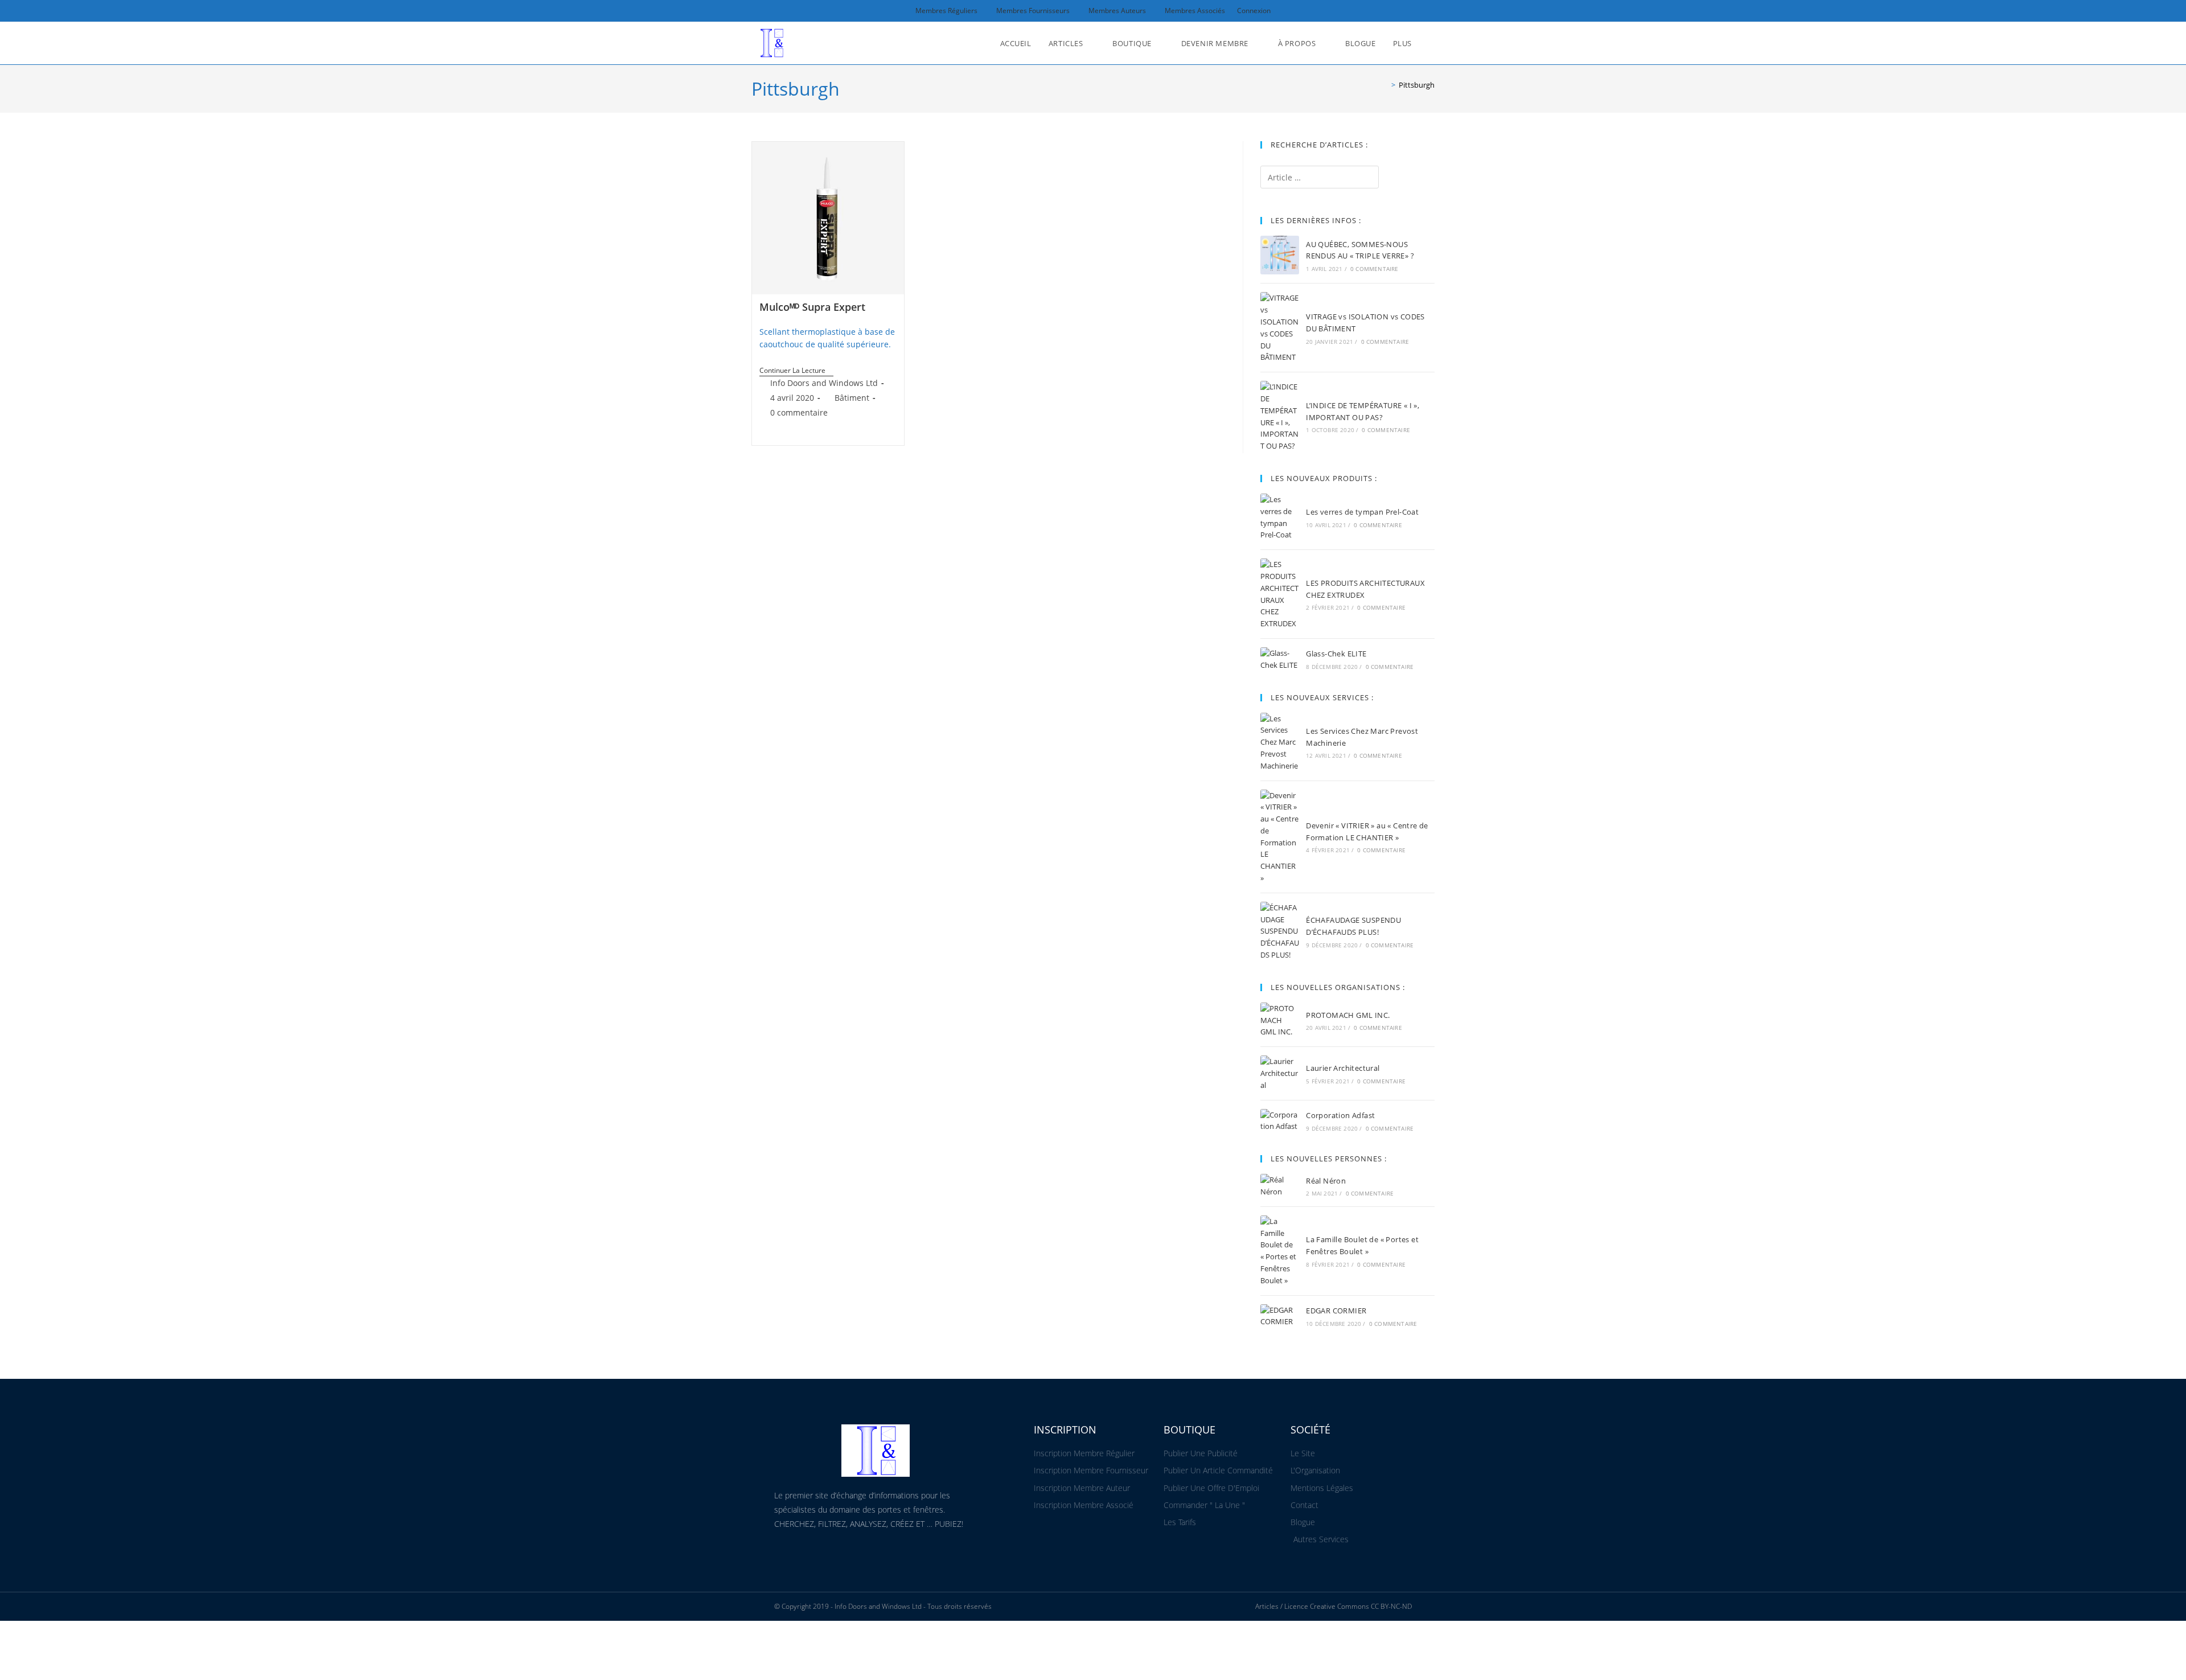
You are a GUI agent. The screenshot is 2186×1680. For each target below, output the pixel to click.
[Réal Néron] (1280, 1186)
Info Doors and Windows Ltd (824, 383)
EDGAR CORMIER (1336, 1311)
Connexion (1254, 11)
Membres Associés (1195, 11)
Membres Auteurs (1117, 11)
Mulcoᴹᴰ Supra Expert (812, 307)
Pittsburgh (1417, 85)
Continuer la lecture (796, 371)
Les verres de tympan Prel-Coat (1362, 512)
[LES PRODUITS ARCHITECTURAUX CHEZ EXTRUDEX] (1280, 594)
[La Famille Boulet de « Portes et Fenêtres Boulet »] (1280, 1251)
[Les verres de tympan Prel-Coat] (1280, 517)
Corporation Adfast (1340, 1115)
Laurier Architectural (1343, 1068)
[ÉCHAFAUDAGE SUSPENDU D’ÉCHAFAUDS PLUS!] (1280, 931)
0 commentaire (799, 412)
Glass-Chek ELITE (1336, 654)
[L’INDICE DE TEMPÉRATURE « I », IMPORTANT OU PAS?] (1280, 416)
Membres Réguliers (946, 11)
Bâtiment (852, 398)
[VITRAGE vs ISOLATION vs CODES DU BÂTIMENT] (1280, 328)
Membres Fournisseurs (1033, 11)
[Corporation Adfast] (1280, 1121)
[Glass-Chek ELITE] (1280, 659)
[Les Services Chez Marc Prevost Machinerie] (1280, 742)
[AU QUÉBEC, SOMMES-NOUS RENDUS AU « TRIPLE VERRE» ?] (1280, 255)
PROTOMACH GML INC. (1348, 1015)
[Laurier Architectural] (1280, 1073)
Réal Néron (1326, 1181)
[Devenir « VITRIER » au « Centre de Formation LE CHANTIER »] (1280, 837)
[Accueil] (1385, 85)
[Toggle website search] (1432, 43)
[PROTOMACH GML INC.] (1280, 1020)
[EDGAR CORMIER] (1280, 1316)
